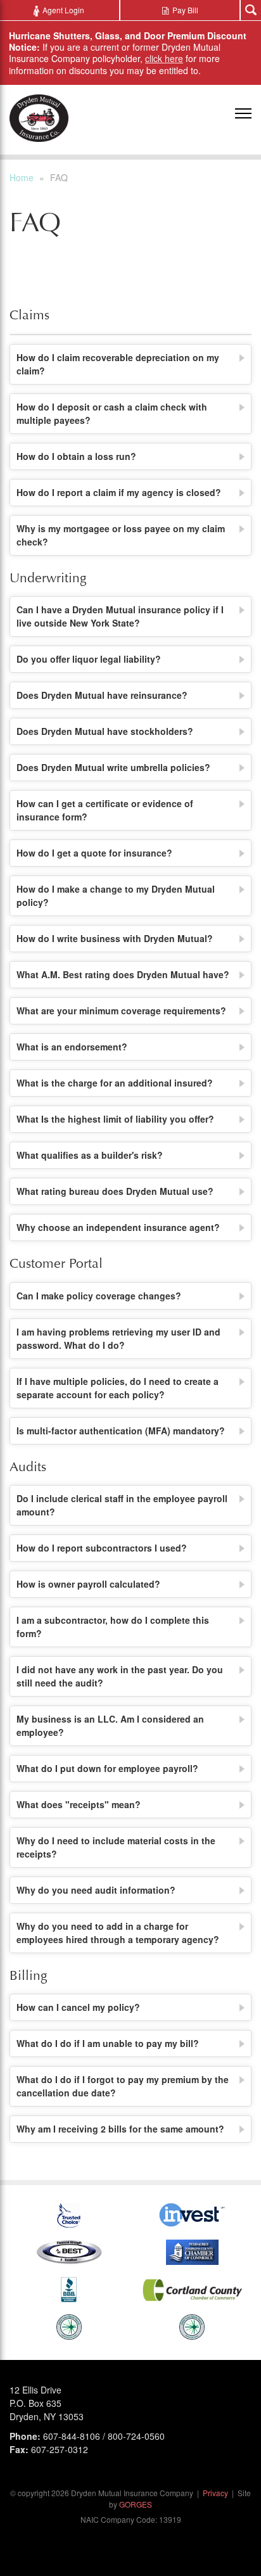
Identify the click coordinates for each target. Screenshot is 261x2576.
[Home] (39, 118)
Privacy (215, 2493)
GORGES (136, 2504)
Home (22, 177)
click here (164, 58)
